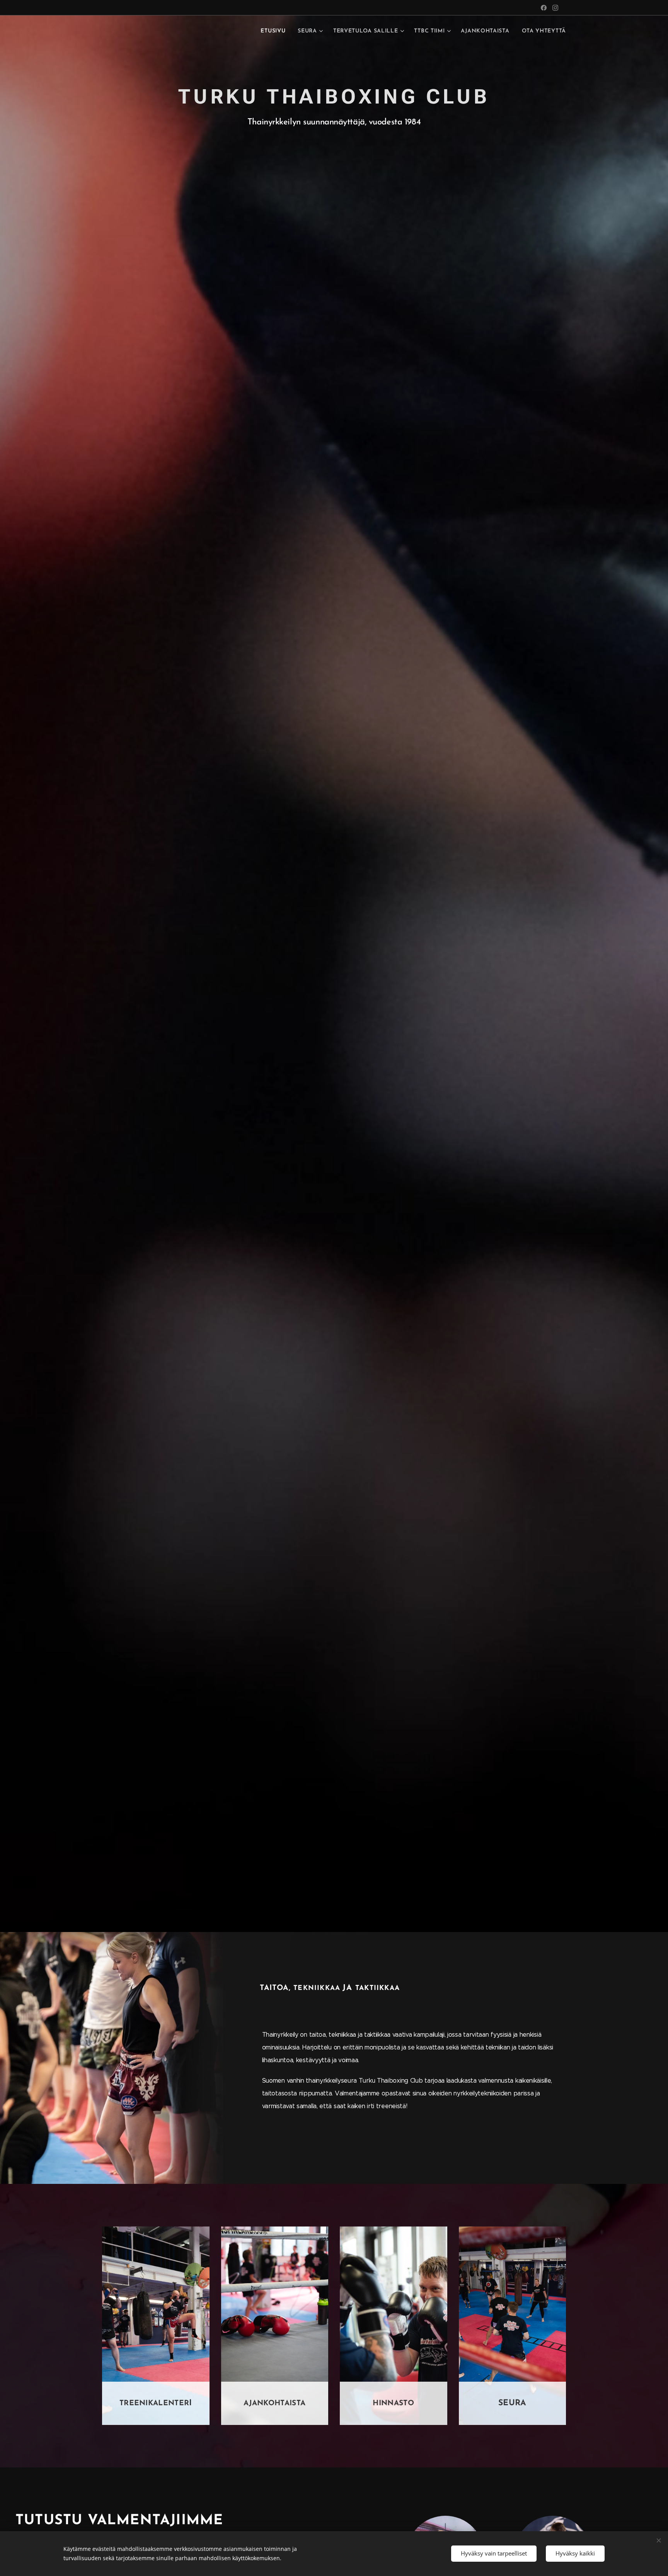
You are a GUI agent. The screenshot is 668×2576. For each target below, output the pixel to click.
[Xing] (544, 8)
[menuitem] (275, 31)
